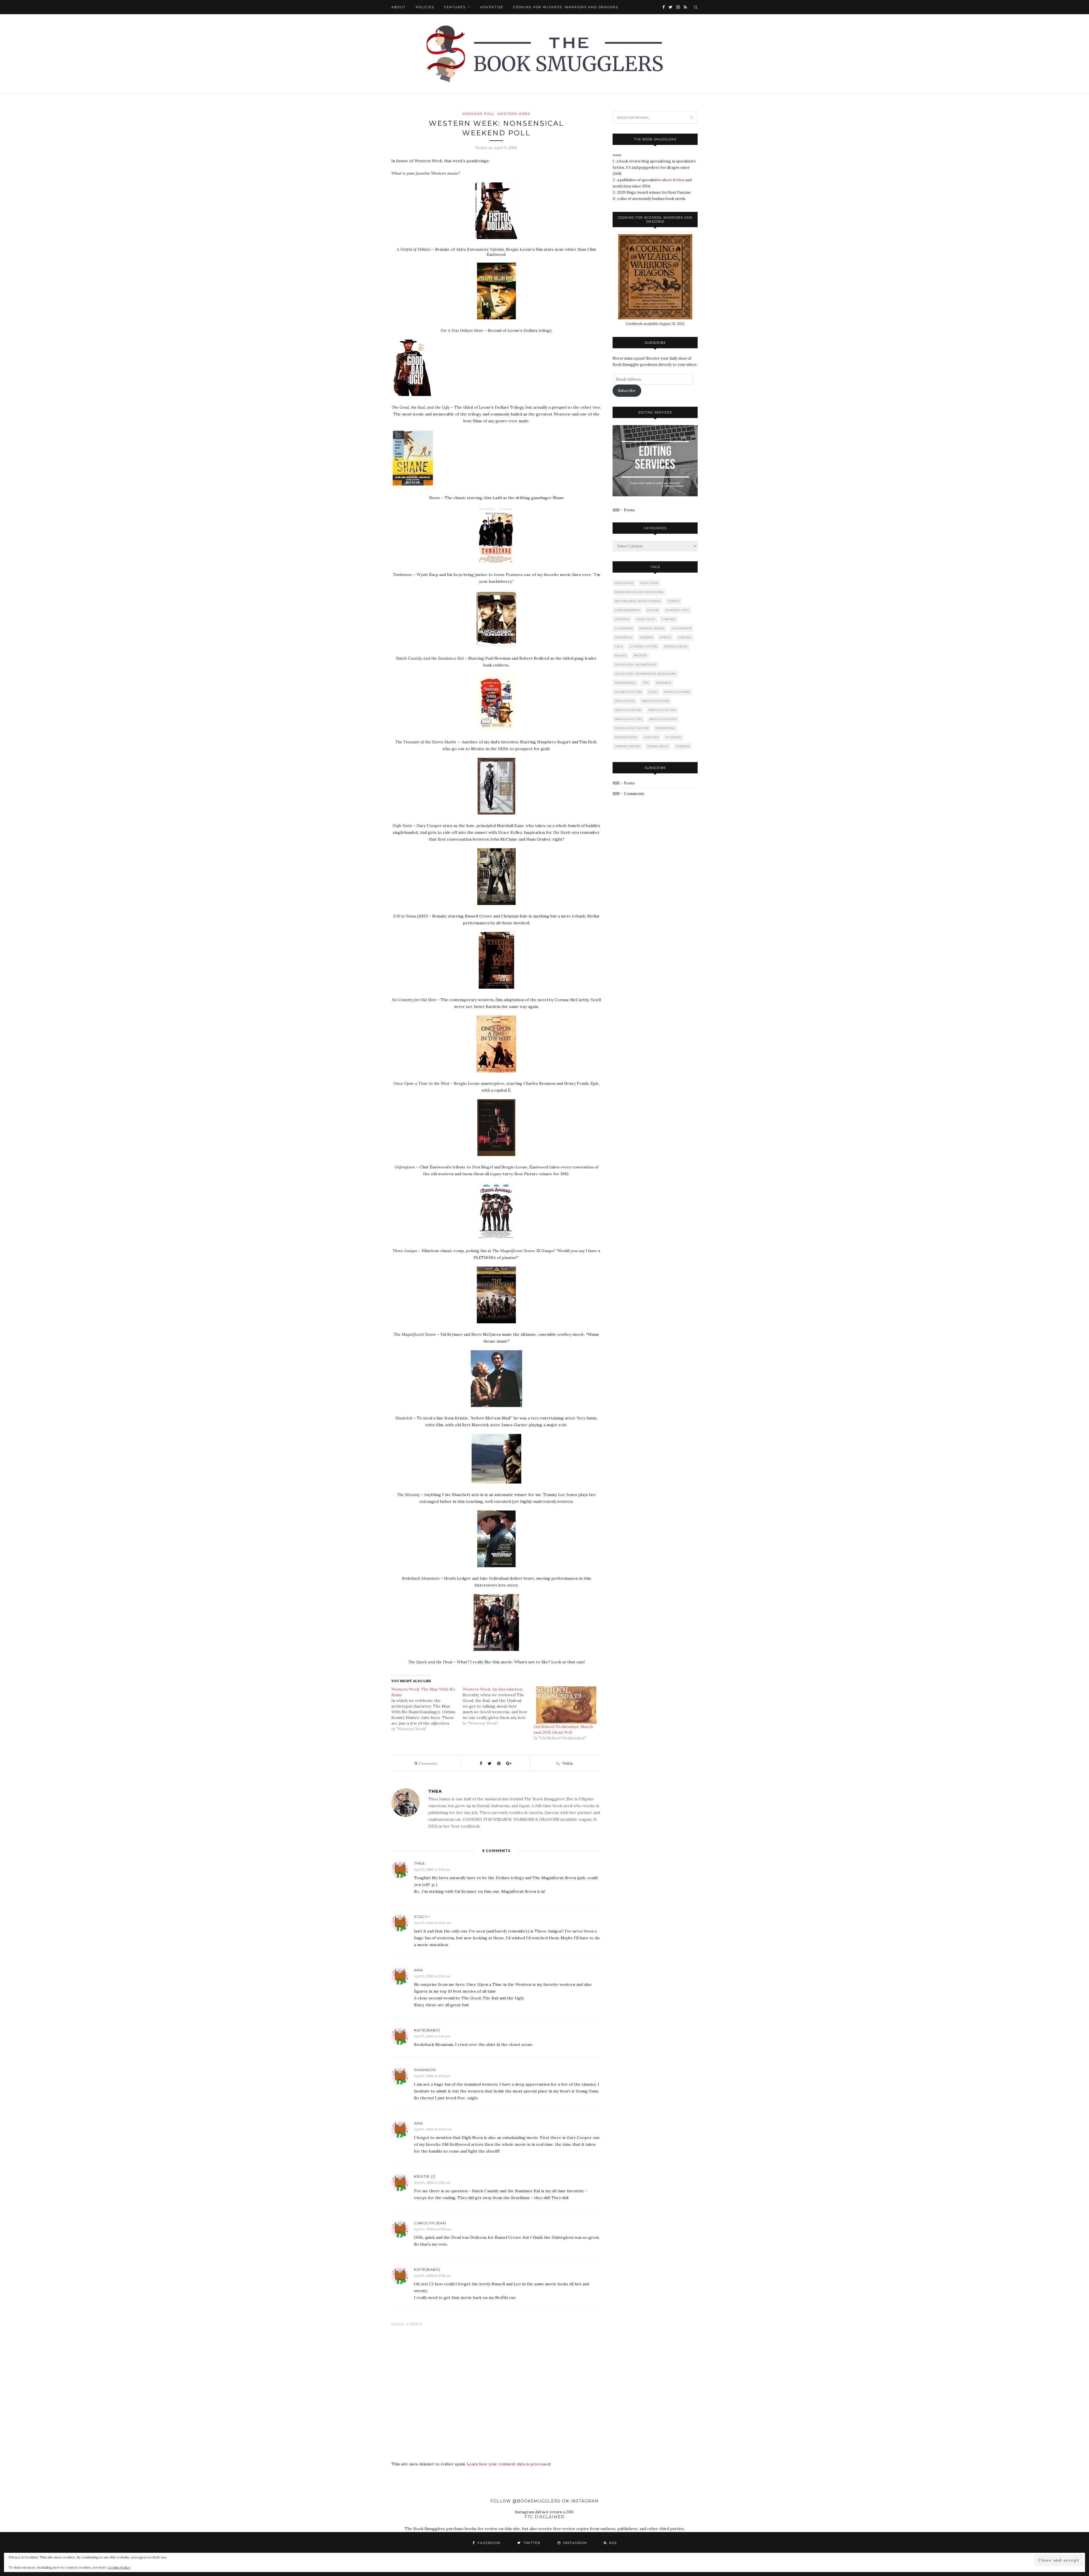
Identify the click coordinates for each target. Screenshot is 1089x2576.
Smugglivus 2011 (628, 710)
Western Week (514, 114)
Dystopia (622, 619)
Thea (567, 1763)
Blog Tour (649, 583)
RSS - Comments (628, 794)
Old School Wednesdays (636, 665)
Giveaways (624, 628)
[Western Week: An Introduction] (498, 1706)
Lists (619, 646)
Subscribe (627, 391)
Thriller (651, 737)
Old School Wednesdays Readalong (646, 674)
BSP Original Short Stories (638, 601)
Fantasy (669, 619)
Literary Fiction (643, 646)
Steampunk (665, 728)
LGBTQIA (685, 637)
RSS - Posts (624, 510)
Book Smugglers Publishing (639, 592)
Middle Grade (676, 646)
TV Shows (674, 737)
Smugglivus (625, 701)
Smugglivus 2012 (662, 710)
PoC (646, 683)
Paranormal (625, 683)
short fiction (673, 180)
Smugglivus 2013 (629, 719)
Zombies (683, 746)
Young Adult (658, 746)
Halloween (681, 628)
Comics (674, 601)
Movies (621, 656)
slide (653, 692)
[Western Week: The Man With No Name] (427, 1709)
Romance (664, 683)
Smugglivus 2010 (656, 701)
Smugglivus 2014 (663, 719)
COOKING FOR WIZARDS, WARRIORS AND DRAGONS (566, 7)
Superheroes (626, 737)
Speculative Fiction (632, 728)
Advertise (492, 7)
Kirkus (665, 637)
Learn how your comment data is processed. (509, 2464)
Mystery (640, 656)
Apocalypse (624, 583)
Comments (426, 1763)
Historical (624, 637)
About (399, 7)
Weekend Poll (478, 114)
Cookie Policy (119, 2567)
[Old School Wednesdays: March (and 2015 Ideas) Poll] (566, 1705)
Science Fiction (628, 692)
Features (455, 7)
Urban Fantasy (628, 746)
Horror (646, 637)
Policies (425, 7)
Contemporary (627, 610)
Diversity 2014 (677, 610)
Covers (653, 610)
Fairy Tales (646, 619)
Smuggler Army (677, 692)
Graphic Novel (652, 628)
